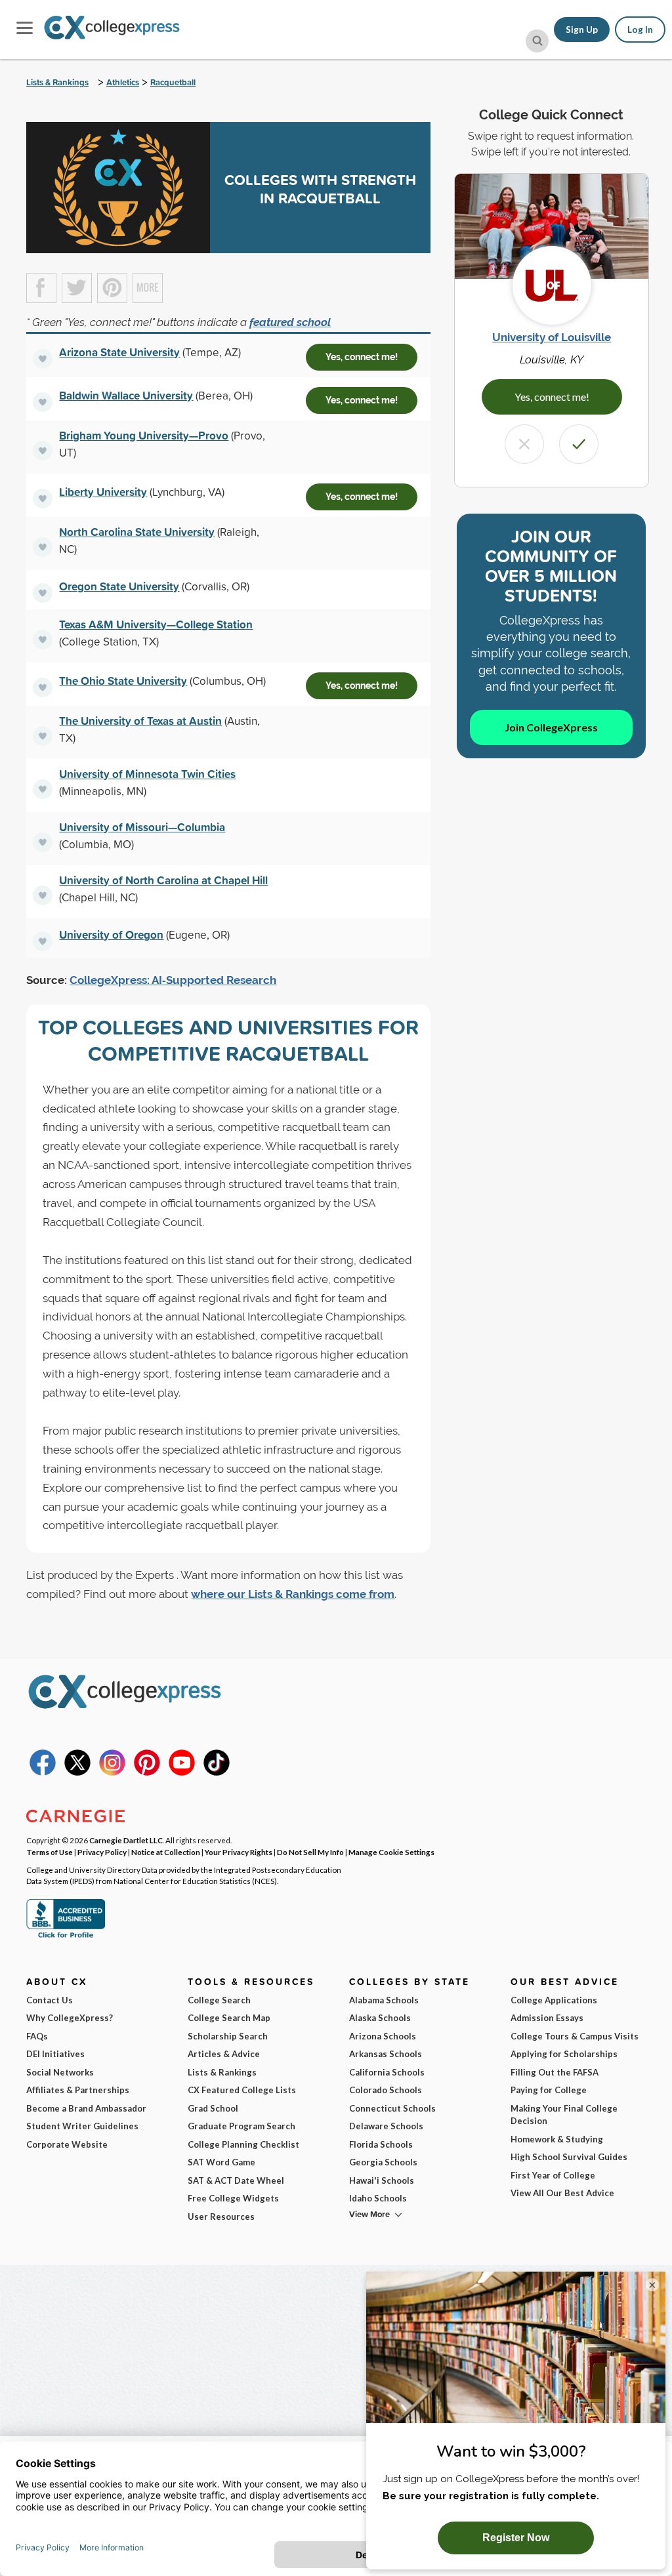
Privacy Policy (102, 1852)
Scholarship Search (228, 2036)
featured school (290, 322)
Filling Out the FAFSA (555, 2072)
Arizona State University (119, 352)
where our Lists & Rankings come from (293, 1594)
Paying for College (549, 2090)
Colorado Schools (386, 2090)
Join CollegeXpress (551, 727)
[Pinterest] (147, 1772)
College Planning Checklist (243, 2144)
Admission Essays (547, 2018)
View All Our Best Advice (562, 2193)
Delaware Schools (386, 2126)
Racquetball (173, 82)
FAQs (37, 2036)
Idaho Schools (378, 2198)
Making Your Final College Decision (564, 2115)
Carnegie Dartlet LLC (126, 1840)
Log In (640, 30)
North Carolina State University (137, 532)
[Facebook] (43, 1772)
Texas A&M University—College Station (156, 624)
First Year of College (553, 2175)
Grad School (213, 2108)
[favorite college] (43, 359)
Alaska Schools (380, 2018)
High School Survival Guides (569, 2157)
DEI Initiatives (55, 2054)
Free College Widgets (233, 2198)
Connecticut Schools (392, 2108)
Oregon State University (119, 586)
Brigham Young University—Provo (144, 435)
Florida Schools (381, 2144)
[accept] (579, 444)
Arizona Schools (383, 2036)
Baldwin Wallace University (126, 395)
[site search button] (537, 41)
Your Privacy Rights (239, 1852)
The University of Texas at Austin (140, 721)
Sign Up (582, 30)
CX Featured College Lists (242, 2090)
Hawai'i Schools (382, 2180)
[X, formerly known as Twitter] (77, 1772)
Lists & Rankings (57, 82)
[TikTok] (217, 1772)
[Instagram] (112, 1772)
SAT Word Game (221, 2162)
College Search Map (229, 2018)
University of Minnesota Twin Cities (147, 774)
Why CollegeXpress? (70, 2018)
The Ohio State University (123, 681)
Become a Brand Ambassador (86, 2108)
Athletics (123, 82)
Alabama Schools (384, 2000)
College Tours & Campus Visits (575, 2036)
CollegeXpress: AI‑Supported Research (173, 980)
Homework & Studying (557, 2139)
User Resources (221, 2217)
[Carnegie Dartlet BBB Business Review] (66, 1936)
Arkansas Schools (386, 2054)
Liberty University (103, 492)
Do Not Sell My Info (310, 1852)
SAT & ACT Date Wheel (236, 2180)
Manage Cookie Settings (391, 1852)
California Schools (387, 2072)
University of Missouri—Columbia (142, 827)
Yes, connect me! (362, 357)
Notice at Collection (166, 1852)
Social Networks (60, 2072)
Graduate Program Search (241, 2126)
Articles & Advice (224, 2054)
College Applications (554, 2000)
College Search (219, 2000)
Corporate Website (67, 2144)
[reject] (524, 444)
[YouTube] (182, 1772)
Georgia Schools (383, 2162)
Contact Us (50, 2000)
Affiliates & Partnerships (78, 2090)
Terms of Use (50, 1852)
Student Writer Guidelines (82, 2126)
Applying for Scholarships (564, 2054)
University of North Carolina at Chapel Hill (163, 880)
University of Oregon (111, 934)
